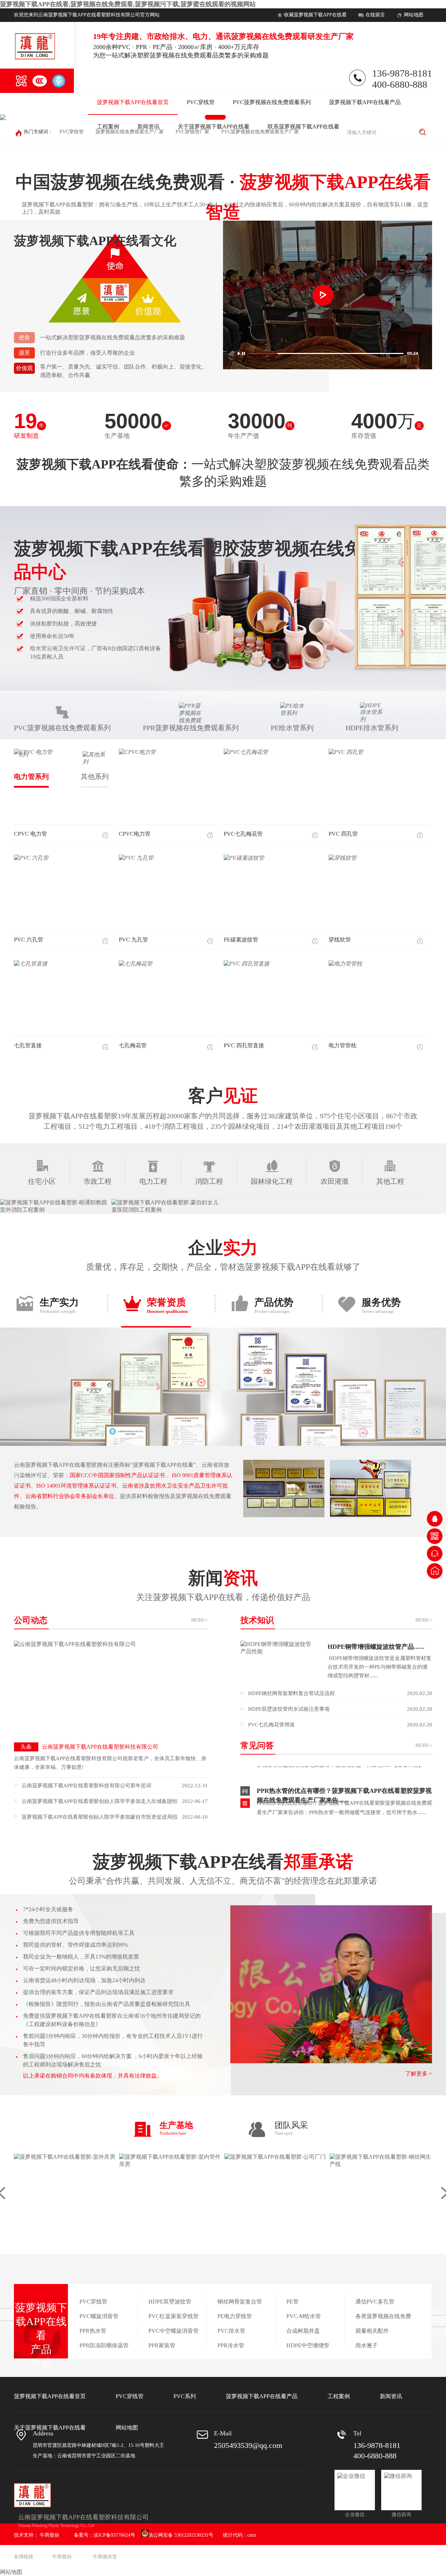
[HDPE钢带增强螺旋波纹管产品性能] (278, 1660)
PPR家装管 (162, 2345)
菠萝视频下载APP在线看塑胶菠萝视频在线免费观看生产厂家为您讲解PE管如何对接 (344, 1816)
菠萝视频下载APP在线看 (223, 1869)
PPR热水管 (93, 2331)
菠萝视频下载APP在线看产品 (365, 102)
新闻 (223, 1585)
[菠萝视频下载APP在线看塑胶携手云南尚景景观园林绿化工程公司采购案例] (56, 1206)
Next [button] (418, 117)
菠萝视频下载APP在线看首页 (133, 102)
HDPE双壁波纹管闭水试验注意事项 (340, 1709)
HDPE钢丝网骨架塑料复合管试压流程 (340, 1693)
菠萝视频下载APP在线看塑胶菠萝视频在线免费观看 (223, 566)
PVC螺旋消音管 (99, 2316)
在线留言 (375, 15)
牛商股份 (49, 2535)
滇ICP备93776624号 (114, 2535)
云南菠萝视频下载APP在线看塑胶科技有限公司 (89, 1747)
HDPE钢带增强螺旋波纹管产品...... (376, 1647)
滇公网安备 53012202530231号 (181, 2535)
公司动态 (111, 1620)
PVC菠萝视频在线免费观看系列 (272, 102)
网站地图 (414, 15)
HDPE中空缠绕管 (308, 2345)
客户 (223, 1096)
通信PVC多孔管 (375, 2302)
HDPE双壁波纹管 (170, 2302)
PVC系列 (185, 2396)
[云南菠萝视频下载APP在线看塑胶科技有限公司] (110, 1689)
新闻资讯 (148, 127)
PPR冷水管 (231, 2345)
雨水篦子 (367, 2345)
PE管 (293, 2302)
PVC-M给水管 (304, 2316)
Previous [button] (28, 117)
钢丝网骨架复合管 (240, 2302)
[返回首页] (435, 1571)
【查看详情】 (272, 1799)
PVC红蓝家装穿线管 (174, 2316)
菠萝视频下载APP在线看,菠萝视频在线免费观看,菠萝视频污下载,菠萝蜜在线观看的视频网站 (128, 4)
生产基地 (176, 2128)
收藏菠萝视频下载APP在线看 (315, 15)
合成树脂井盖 (303, 2331)
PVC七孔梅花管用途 (340, 1725)
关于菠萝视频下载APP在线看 (214, 127)
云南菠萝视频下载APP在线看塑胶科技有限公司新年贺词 (115, 1786)
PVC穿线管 (201, 102)
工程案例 (108, 127)
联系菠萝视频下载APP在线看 (303, 127)
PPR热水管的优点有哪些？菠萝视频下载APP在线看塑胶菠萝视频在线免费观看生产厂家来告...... (344, 1768)
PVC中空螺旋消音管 (174, 2331)
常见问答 (336, 1746)
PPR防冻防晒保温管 (104, 2345)
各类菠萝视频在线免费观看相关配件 (383, 2323)
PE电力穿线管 (235, 2316)
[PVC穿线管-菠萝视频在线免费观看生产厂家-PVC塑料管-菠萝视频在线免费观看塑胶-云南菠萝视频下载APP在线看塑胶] (35, 59)
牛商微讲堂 (105, 2557)
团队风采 (291, 2128)
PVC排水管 (231, 2331)
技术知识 (336, 1620)
